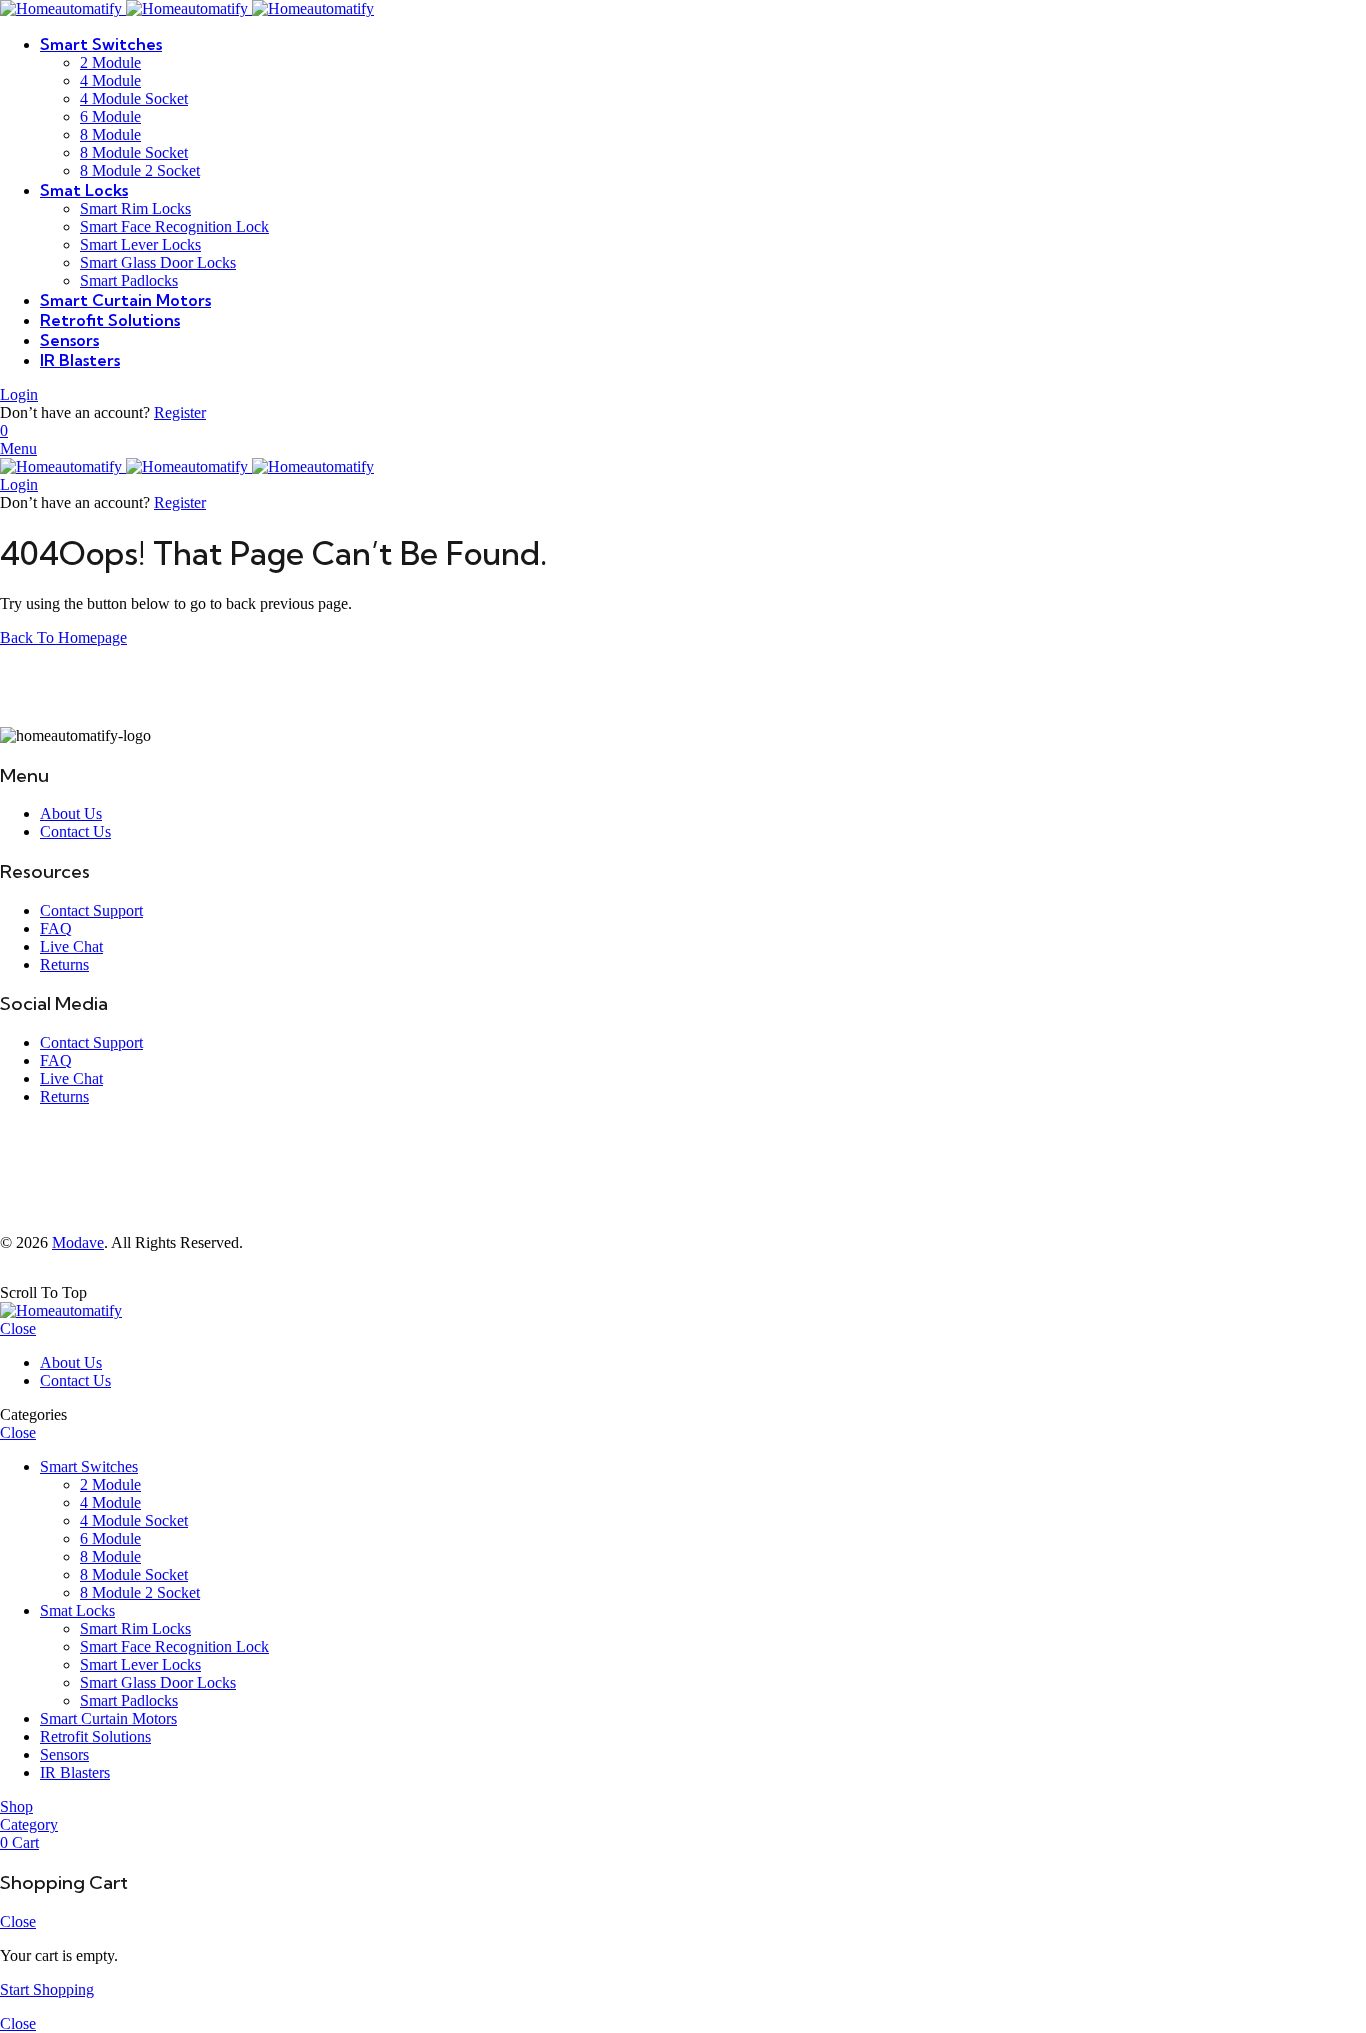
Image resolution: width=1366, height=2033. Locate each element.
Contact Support (91, 910)
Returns (64, 964)
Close (18, 1328)
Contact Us (75, 831)
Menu (18, 448)
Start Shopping (47, 1989)
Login (19, 394)
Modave (78, 1242)
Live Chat (71, 946)
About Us (71, 813)
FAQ (56, 928)
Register (180, 412)
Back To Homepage (63, 637)
